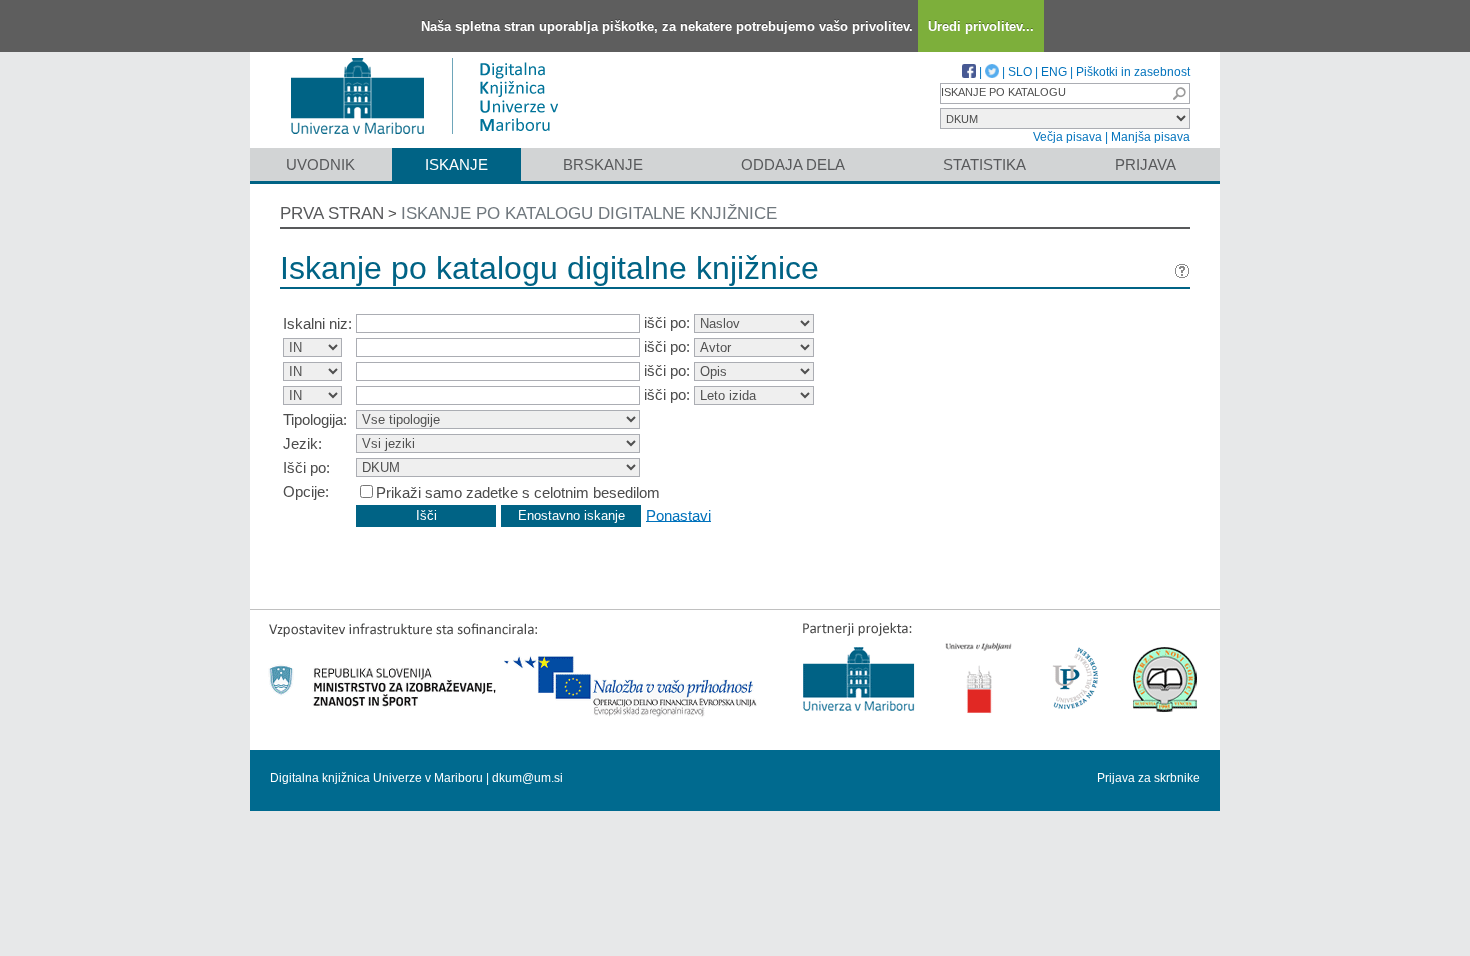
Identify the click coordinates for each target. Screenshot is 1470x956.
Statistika (984, 164)
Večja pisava (1067, 137)
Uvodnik (320, 164)
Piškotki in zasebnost (1133, 72)
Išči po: (306, 467)
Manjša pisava (1150, 137)
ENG (1054, 72)
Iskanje (456, 164)
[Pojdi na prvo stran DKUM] (432, 138)
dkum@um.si (527, 778)
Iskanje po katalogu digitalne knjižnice (589, 213)
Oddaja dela (793, 164)
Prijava (1145, 164)
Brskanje (603, 164)
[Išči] (1179, 93)
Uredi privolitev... (981, 26)
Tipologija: (315, 419)
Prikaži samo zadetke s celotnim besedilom (518, 492)
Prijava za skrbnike (1148, 778)
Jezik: (302, 443)
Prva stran (332, 213)
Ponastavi (678, 514)
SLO (1020, 72)
